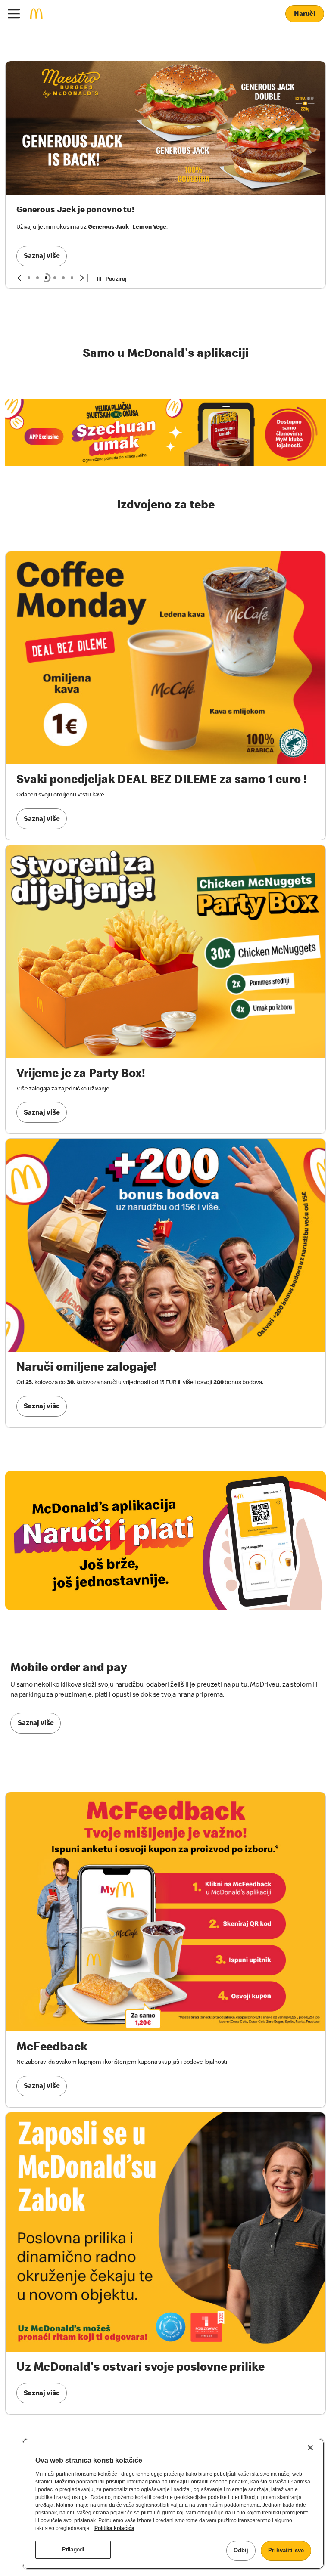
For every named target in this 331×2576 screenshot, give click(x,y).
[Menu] (14, 14)
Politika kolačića (114, 2528)
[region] (173, 2504)
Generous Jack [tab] (46, 234)
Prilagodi (73, 2550)
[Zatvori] (310, 2448)
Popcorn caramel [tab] (55, 234)
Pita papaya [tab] (63, 234)
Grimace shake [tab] (37, 234)
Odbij (241, 2550)
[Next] (82, 234)
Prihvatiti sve (286, 2550)
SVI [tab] (29, 234)
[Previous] (19, 234)
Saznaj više (42, 133)
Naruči (304, 15)
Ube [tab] (72, 234)
